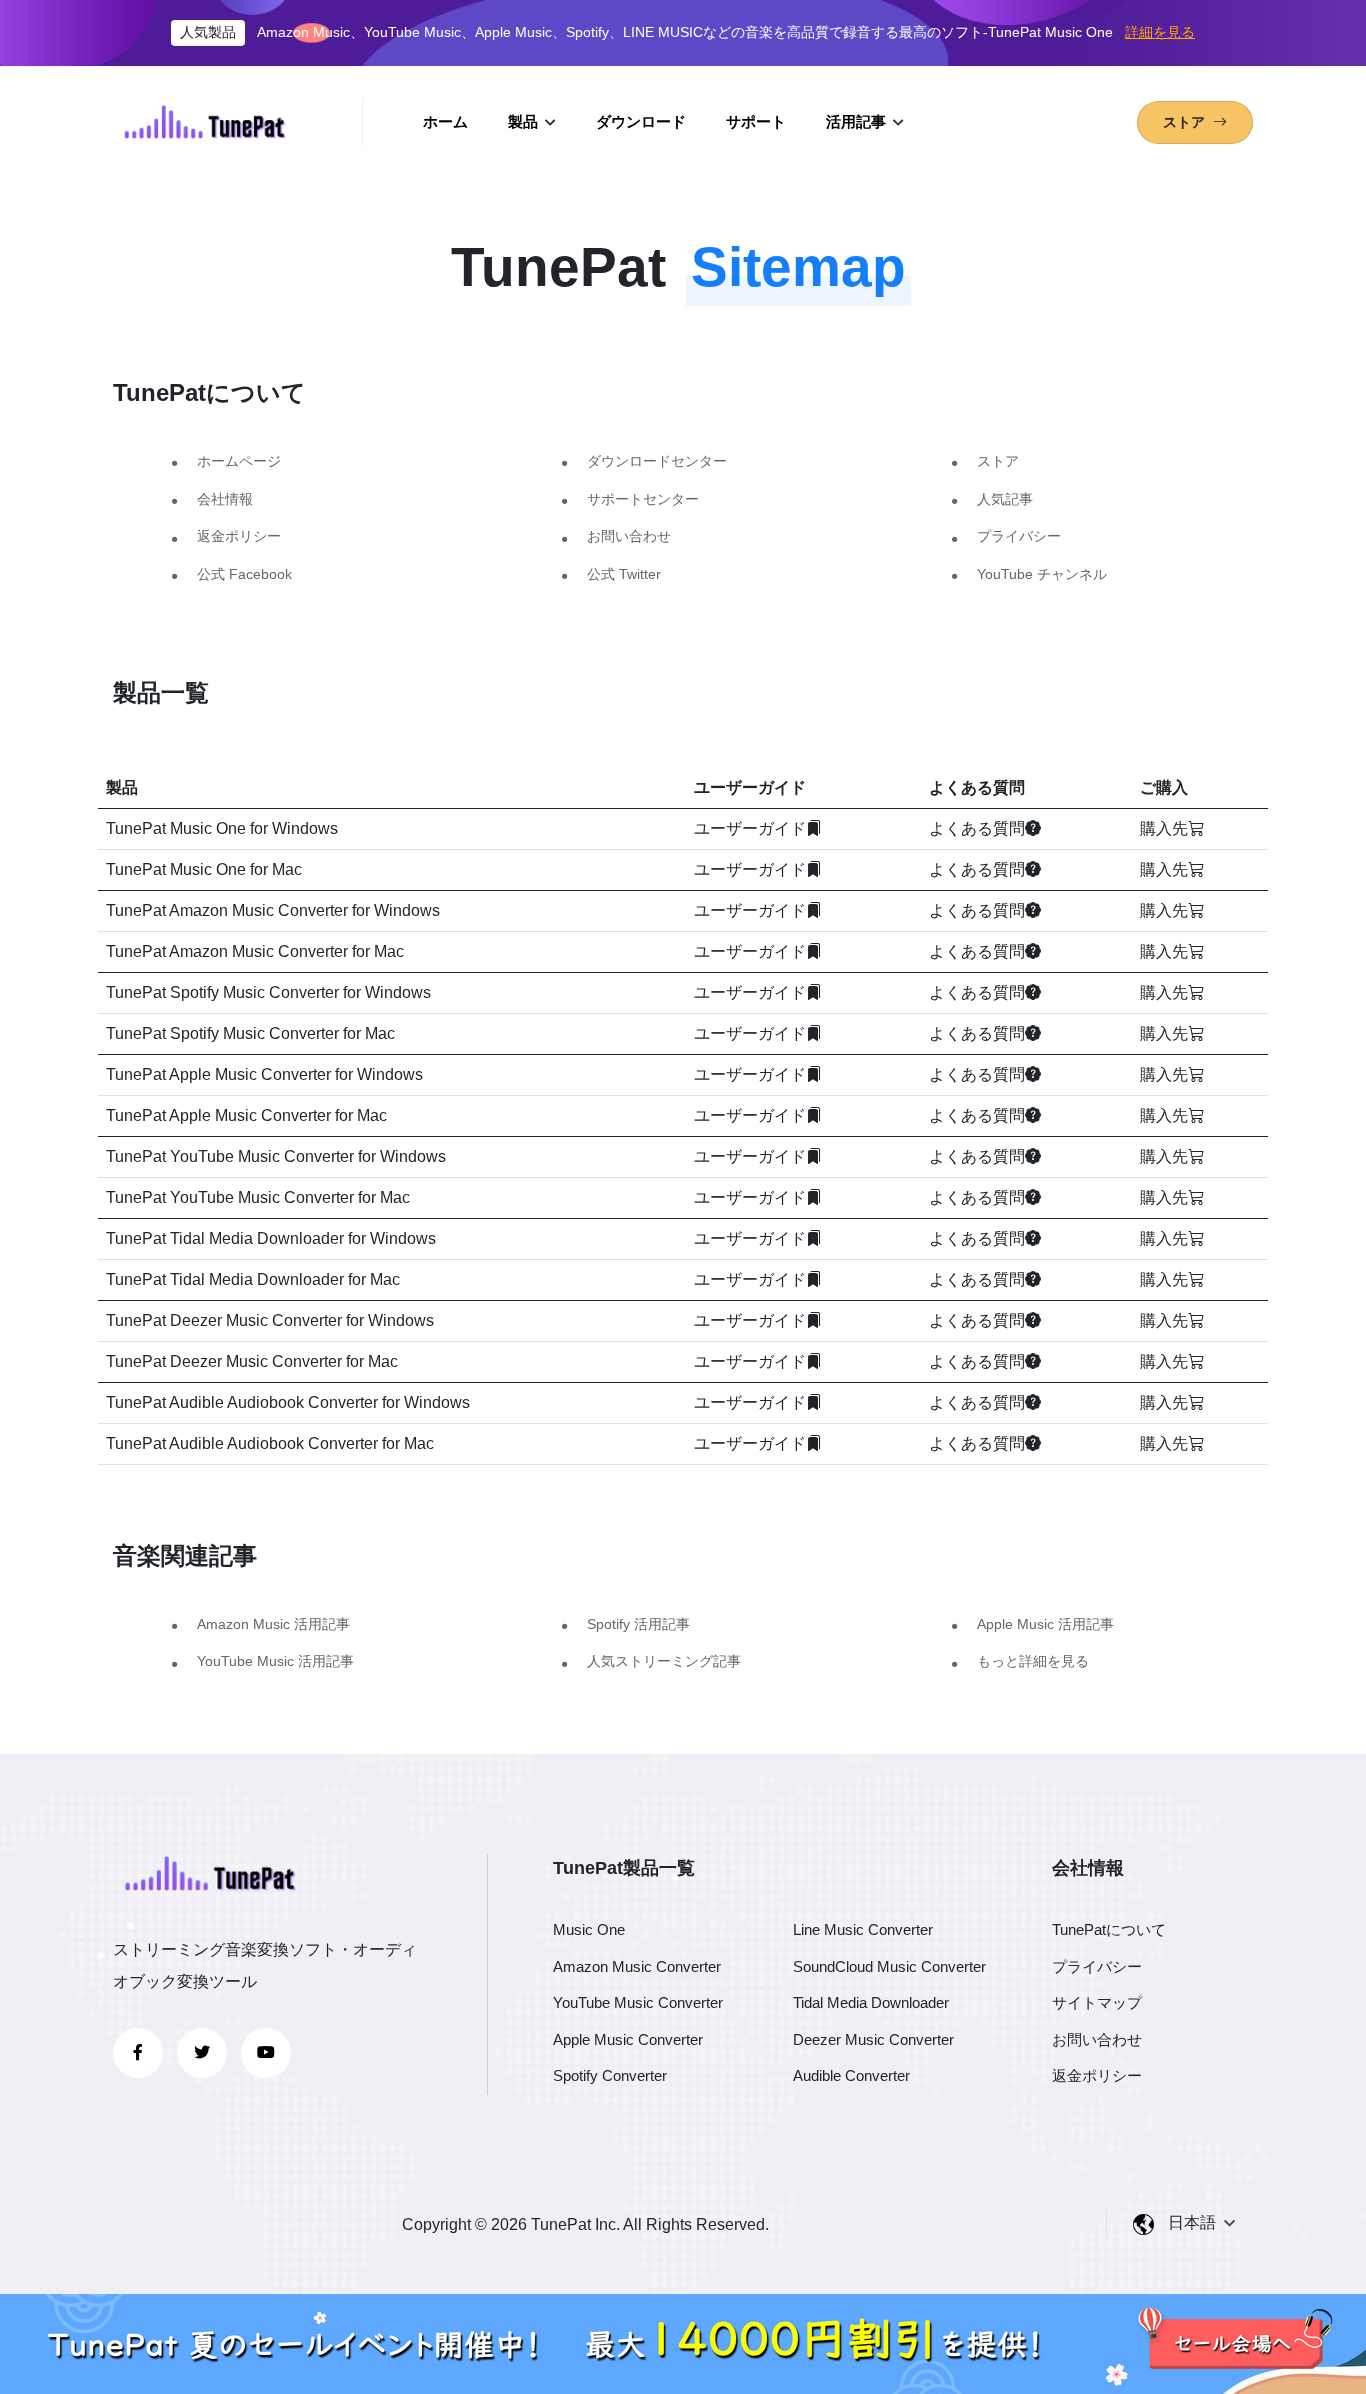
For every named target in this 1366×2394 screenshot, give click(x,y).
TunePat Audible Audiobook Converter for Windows (288, 1402)
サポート (756, 121)
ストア (998, 461)
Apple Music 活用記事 (1045, 1624)
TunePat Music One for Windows (222, 828)
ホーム (445, 121)
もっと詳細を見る (1033, 1661)
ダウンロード (641, 121)
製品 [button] (525, 121)
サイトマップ (1097, 2002)
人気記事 (1005, 499)
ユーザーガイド (750, 828)
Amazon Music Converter (637, 1966)
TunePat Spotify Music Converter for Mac (250, 1033)
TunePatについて (1109, 1929)
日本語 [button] (1194, 2222)
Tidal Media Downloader (871, 2002)
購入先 (1164, 828)
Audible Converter (851, 2075)
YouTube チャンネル (1042, 574)
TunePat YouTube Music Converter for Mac (258, 1197)
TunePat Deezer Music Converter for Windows (270, 1320)
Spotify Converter (610, 2075)
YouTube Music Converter (638, 2002)
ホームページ (239, 461)
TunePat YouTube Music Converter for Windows (276, 1156)
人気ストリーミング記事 (664, 1661)
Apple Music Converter (628, 2039)
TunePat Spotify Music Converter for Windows (268, 992)
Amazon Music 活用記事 (273, 1624)
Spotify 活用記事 (638, 1624)
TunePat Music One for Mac (204, 869)
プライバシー (1019, 536)
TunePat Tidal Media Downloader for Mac (253, 1279)
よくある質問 (977, 828)
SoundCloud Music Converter (889, 1966)
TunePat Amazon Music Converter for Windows (273, 910)
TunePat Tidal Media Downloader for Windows (271, 1238)
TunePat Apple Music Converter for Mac (246, 1115)
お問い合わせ (629, 536)
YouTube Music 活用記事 (275, 1661)
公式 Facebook (244, 574)
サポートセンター (643, 499)
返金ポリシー (239, 536)
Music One (589, 1929)
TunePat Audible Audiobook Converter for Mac (270, 1443)
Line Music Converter (863, 1929)
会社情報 (225, 499)
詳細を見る (1160, 32)
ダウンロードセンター (657, 461)
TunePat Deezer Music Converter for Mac (252, 1361)
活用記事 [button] (858, 121)
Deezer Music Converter (873, 2039)
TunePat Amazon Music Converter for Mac (255, 951)
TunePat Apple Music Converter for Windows (264, 1074)
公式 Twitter (624, 574)
